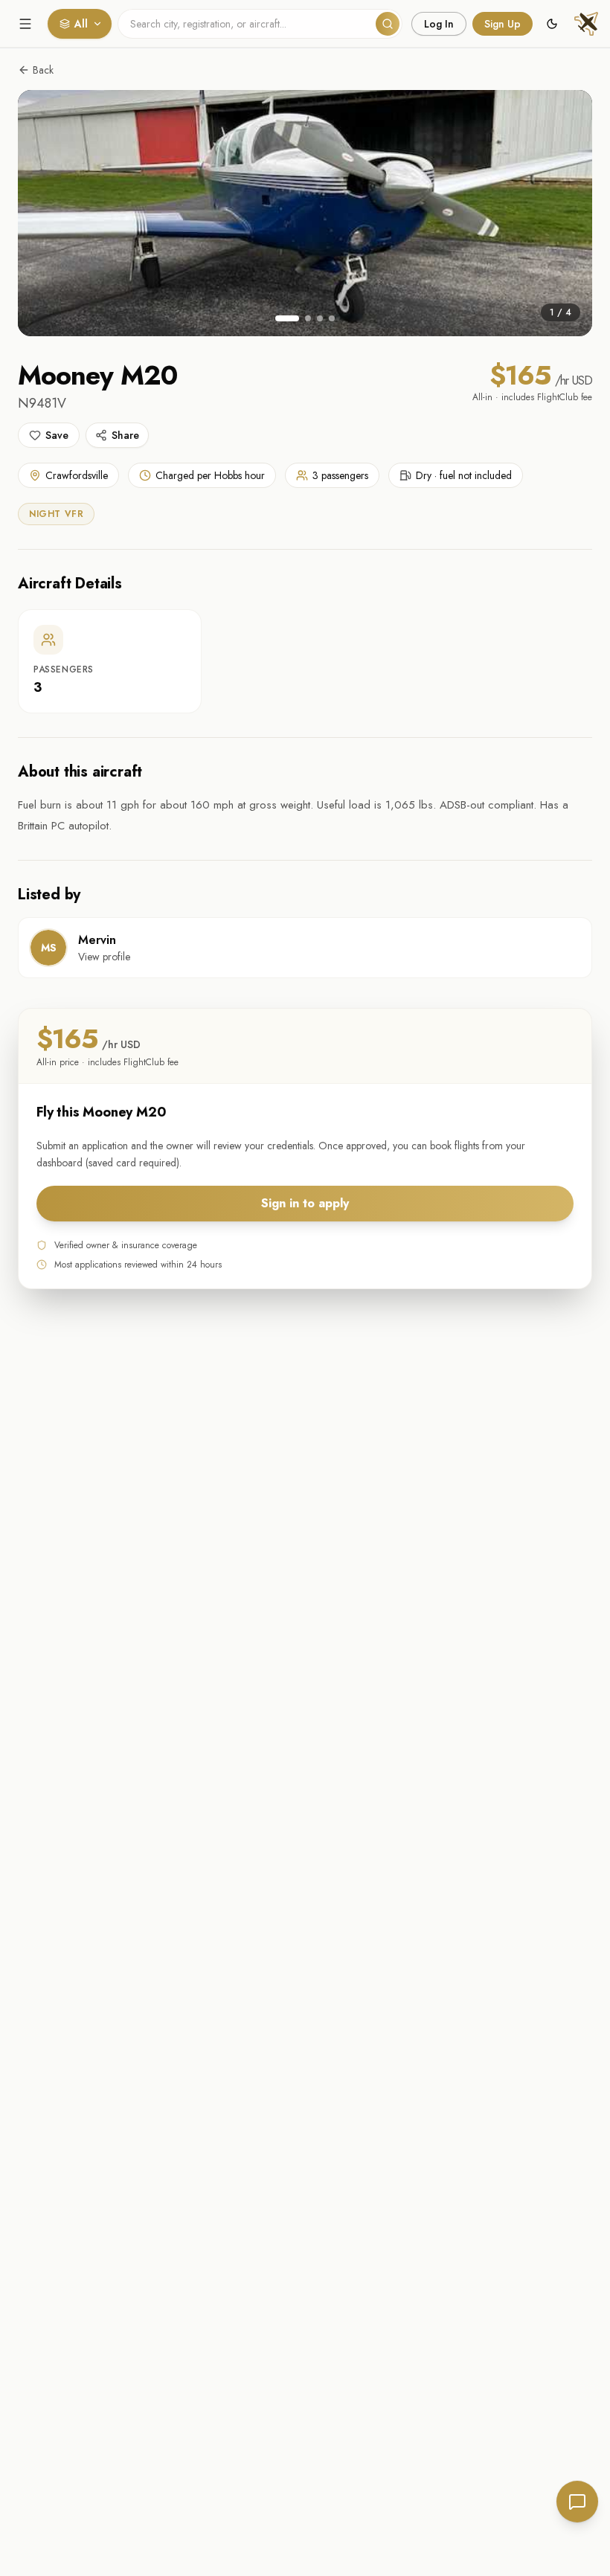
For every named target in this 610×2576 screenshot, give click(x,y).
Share (125, 435)
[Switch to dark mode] (552, 24)
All (81, 24)
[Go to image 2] (308, 318)
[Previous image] (46, 213)
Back (43, 70)
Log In (439, 24)
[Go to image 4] (332, 318)
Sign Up (503, 24)
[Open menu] (25, 24)
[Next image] (564, 213)
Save (57, 435)
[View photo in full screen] (305, 213)
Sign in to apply (305, 1203)
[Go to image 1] (287, 318)
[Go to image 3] (320, 318)
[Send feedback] (577, 2502)
